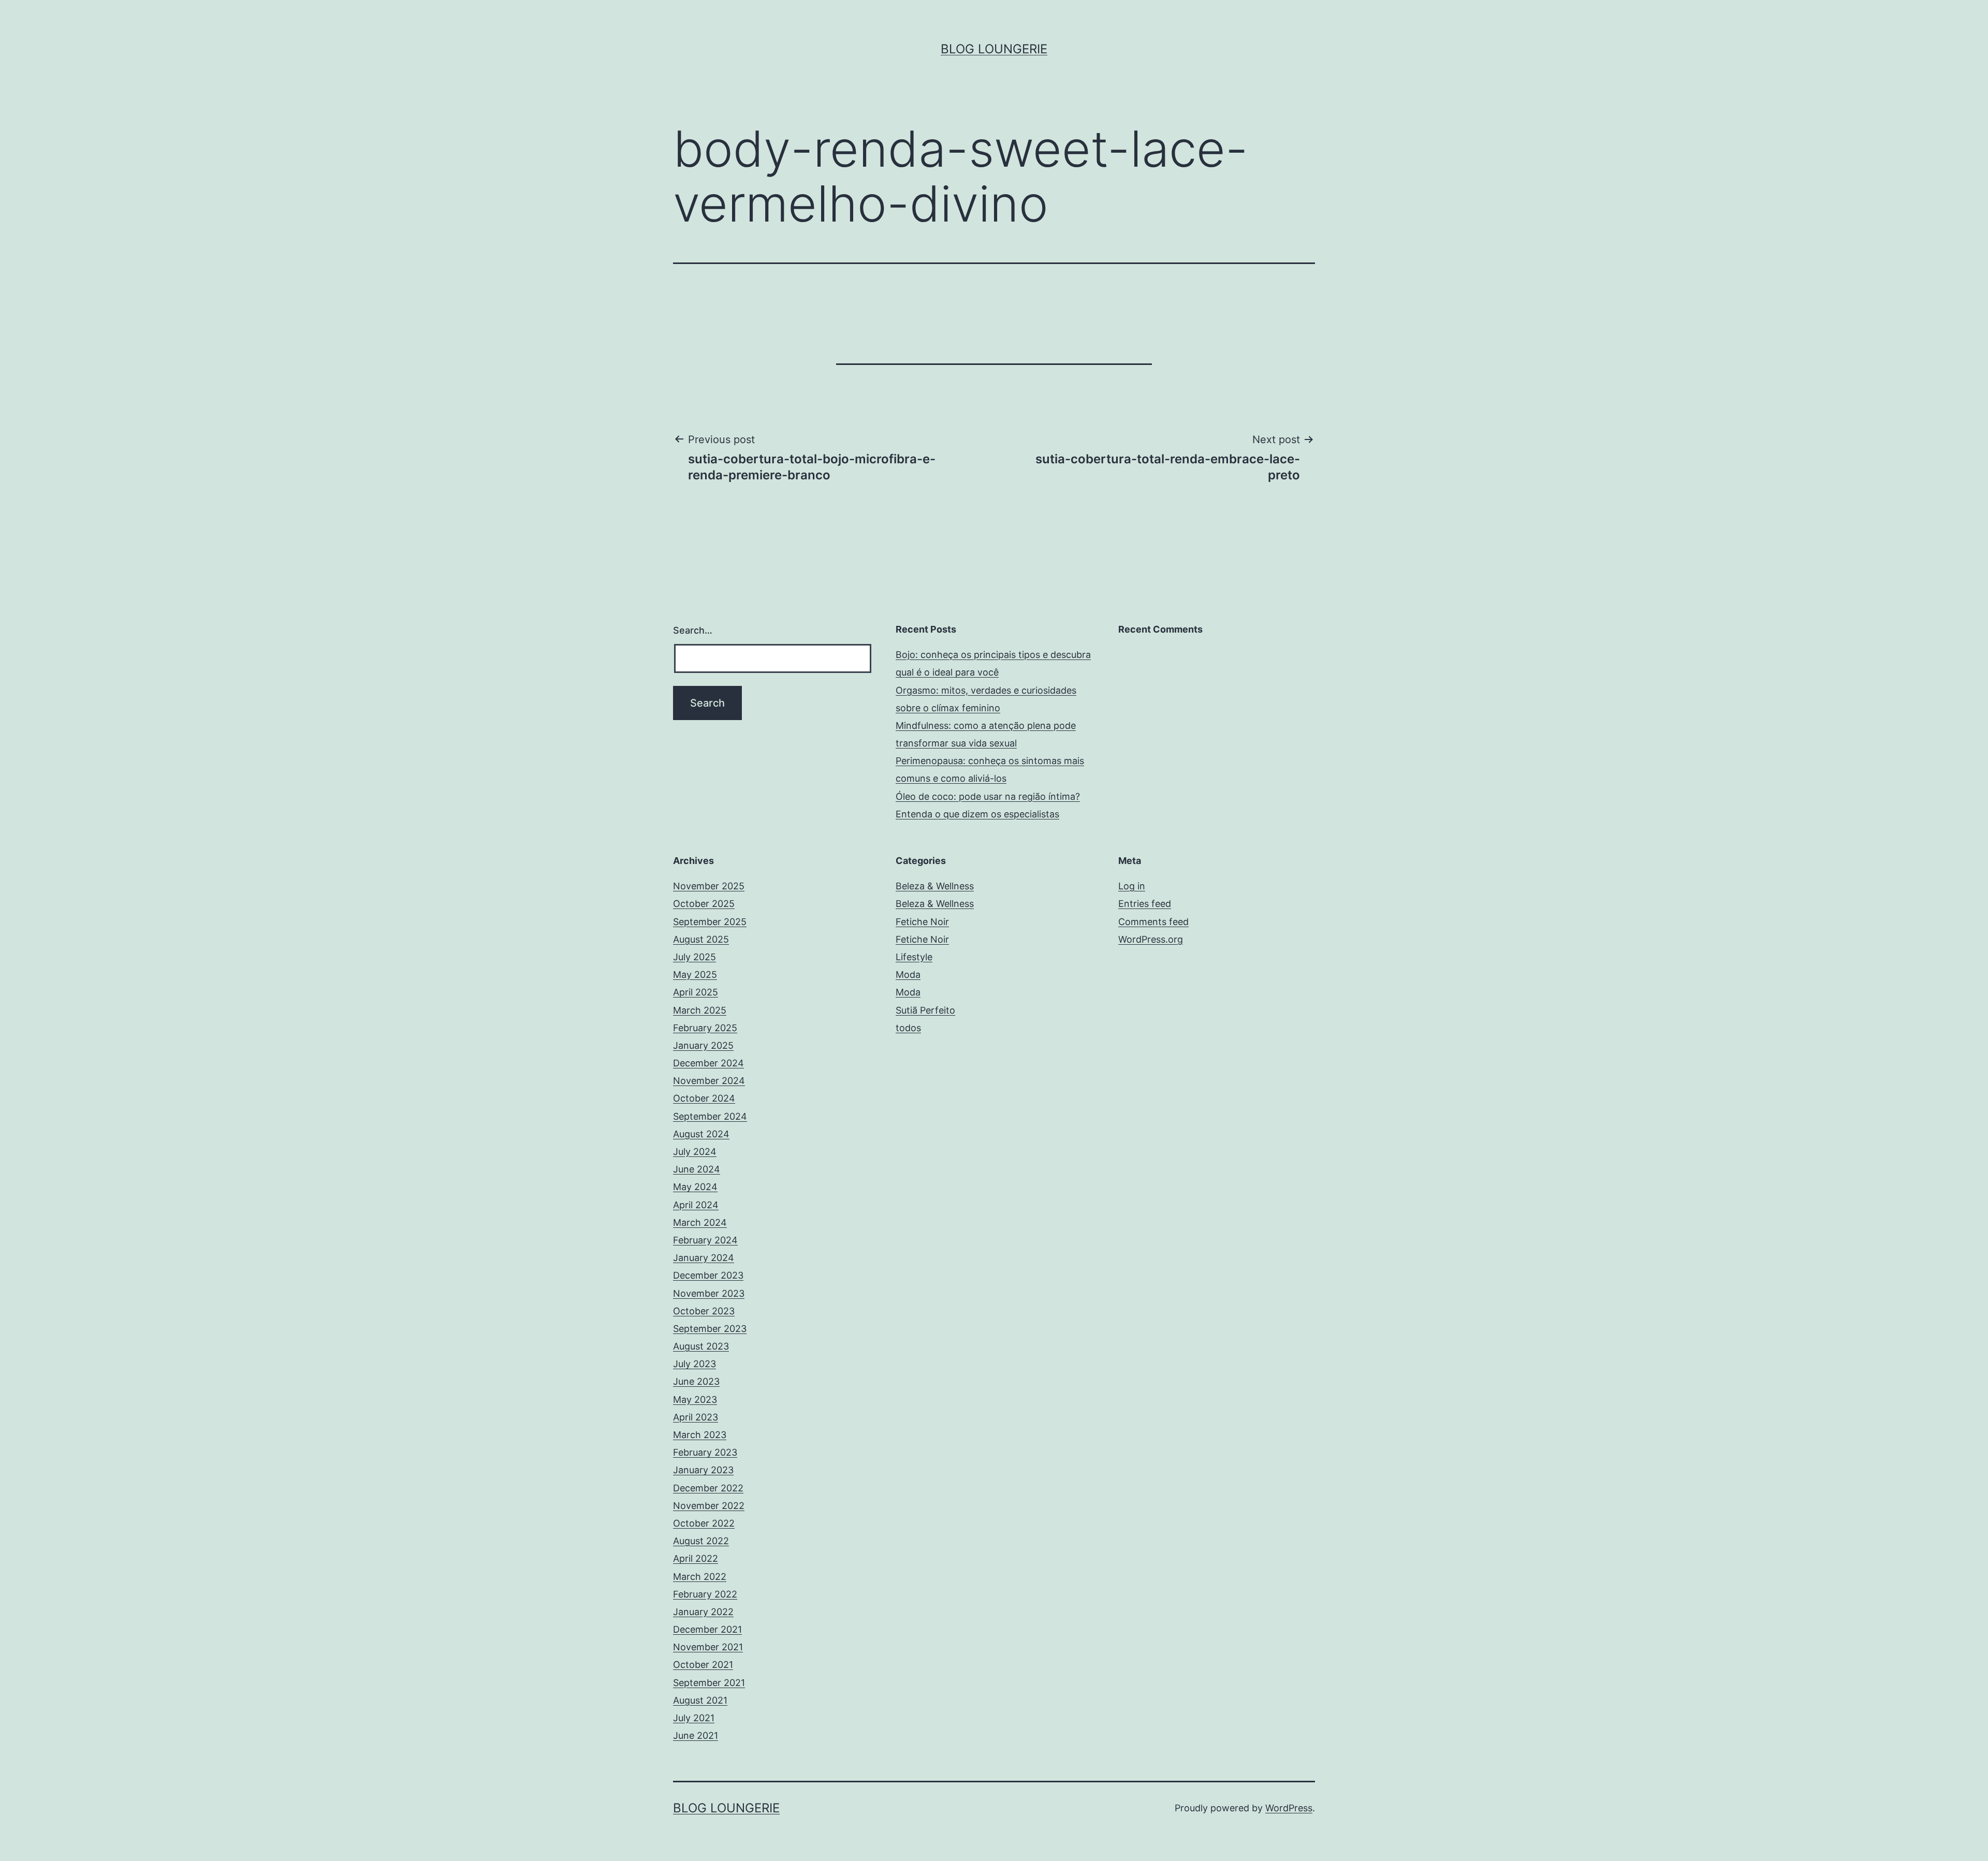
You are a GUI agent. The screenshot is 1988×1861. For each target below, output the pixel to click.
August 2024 (701, 1134)
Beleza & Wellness (935, 886)
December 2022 (708, 1488)
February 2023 (705, 1452)
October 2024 (704, 1098)
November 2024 (709, 1081)
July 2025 (695, 957)
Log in (1132, 886)
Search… (693, 630)
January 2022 (703, 1612)
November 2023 (709, 1293)
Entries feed (1145, 904)
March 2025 (700, 1010)
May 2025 (695, 975)
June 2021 (696, 1735)
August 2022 (701, 1541)
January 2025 (703, 1045)
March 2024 (700, 1222)
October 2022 (704, 1523)
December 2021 (707, 1629)
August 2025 (701, 939)
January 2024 (704, 1258)
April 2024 (696, 1205)
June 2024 (697, 1169)
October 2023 (704, 1311)
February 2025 (705, 1028)
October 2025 (704, 904)
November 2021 (708, 1647)
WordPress (1289, 1808)
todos (908, 1028)
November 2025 (709, 886)
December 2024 (708, 1063)
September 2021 (709, 1683)
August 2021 (700, 1700)
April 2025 (696, 992)
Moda (908, 975)
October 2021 (703, 1665)
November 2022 (709, 1506)
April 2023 (696, 1417)
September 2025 (710, 922)
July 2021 (694, 1718)
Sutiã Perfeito (925, 1010)
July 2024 (695, 1152)
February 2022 (705, 1594)
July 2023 (695, 1364)
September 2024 (710, 1116)
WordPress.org (1151, 939)
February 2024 (705, 1240)
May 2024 (695, 1187)
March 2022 (700, 1577)
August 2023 (701, 1346)
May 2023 (695, 1400)
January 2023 (703, 1470)
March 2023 (700, 1435)
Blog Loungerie (994, 49)
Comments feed (1153, 922)
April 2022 (696, 1558)
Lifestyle (914, 957)
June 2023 (696, 1381)
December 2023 (708, 1275)
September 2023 (710, 1329)
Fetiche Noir (922, 922)
